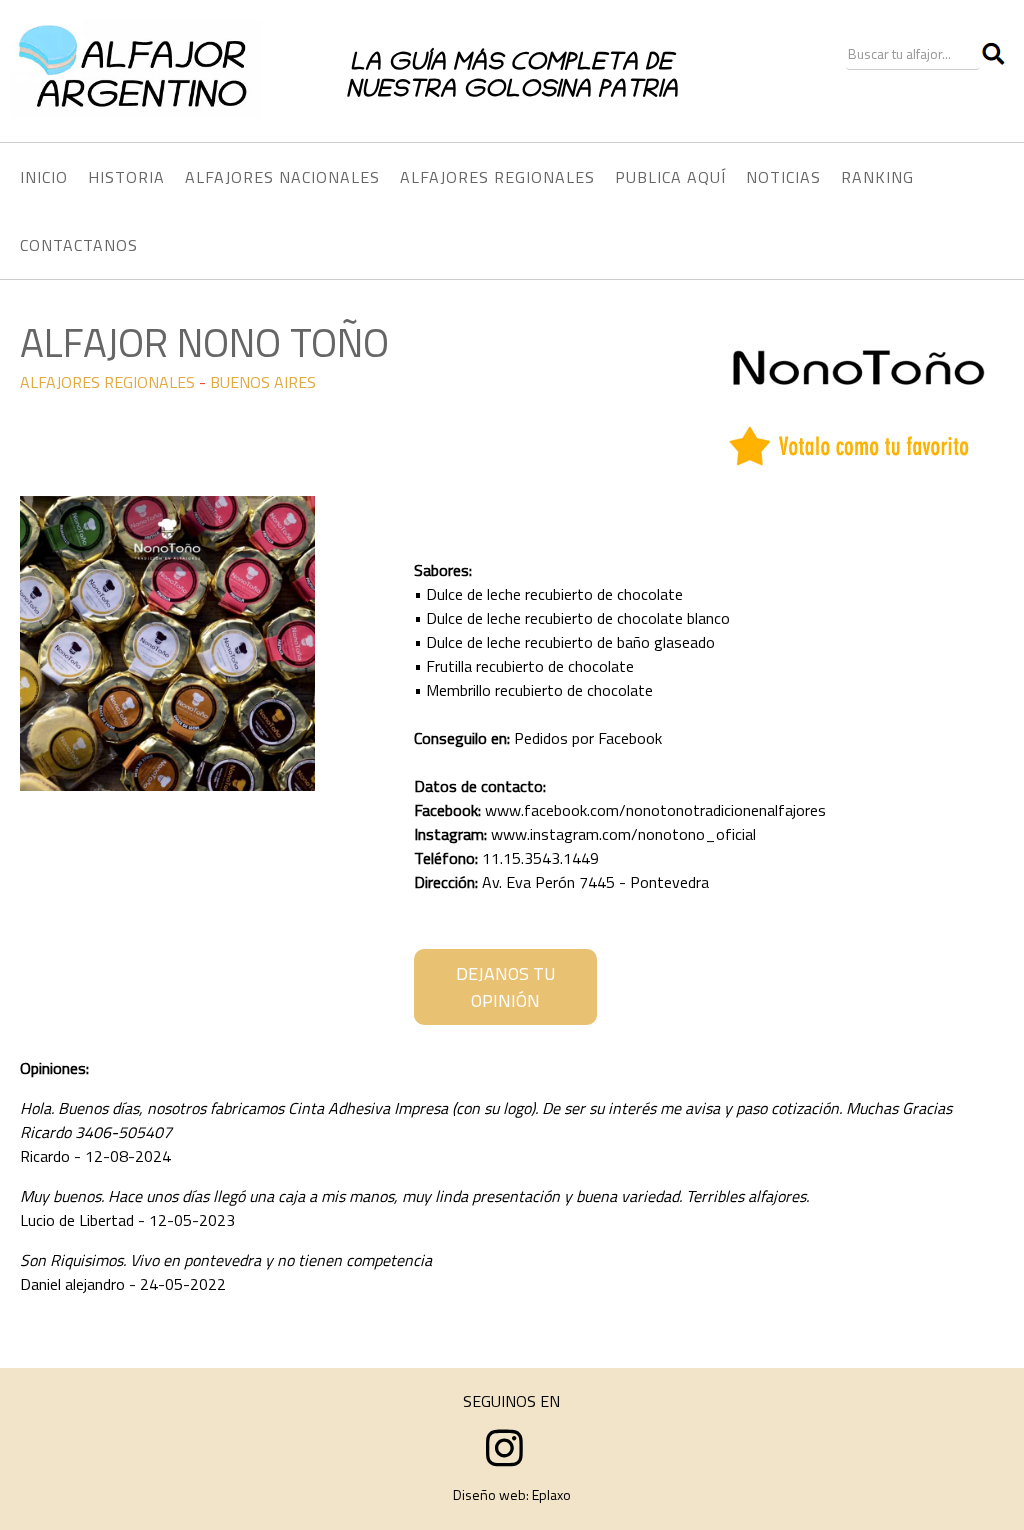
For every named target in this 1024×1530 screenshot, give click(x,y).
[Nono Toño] (167, 785)
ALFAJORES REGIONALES (107, 382)
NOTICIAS (783, 177)
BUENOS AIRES (263, 382)
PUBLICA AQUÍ (670, 177)
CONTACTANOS (79, 245)
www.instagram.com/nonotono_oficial (623, 834)
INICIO (44, 177)
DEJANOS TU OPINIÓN (506, 987)
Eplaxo (551, 1494)
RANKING (877, 177)
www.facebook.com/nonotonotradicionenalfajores (655, 810)
